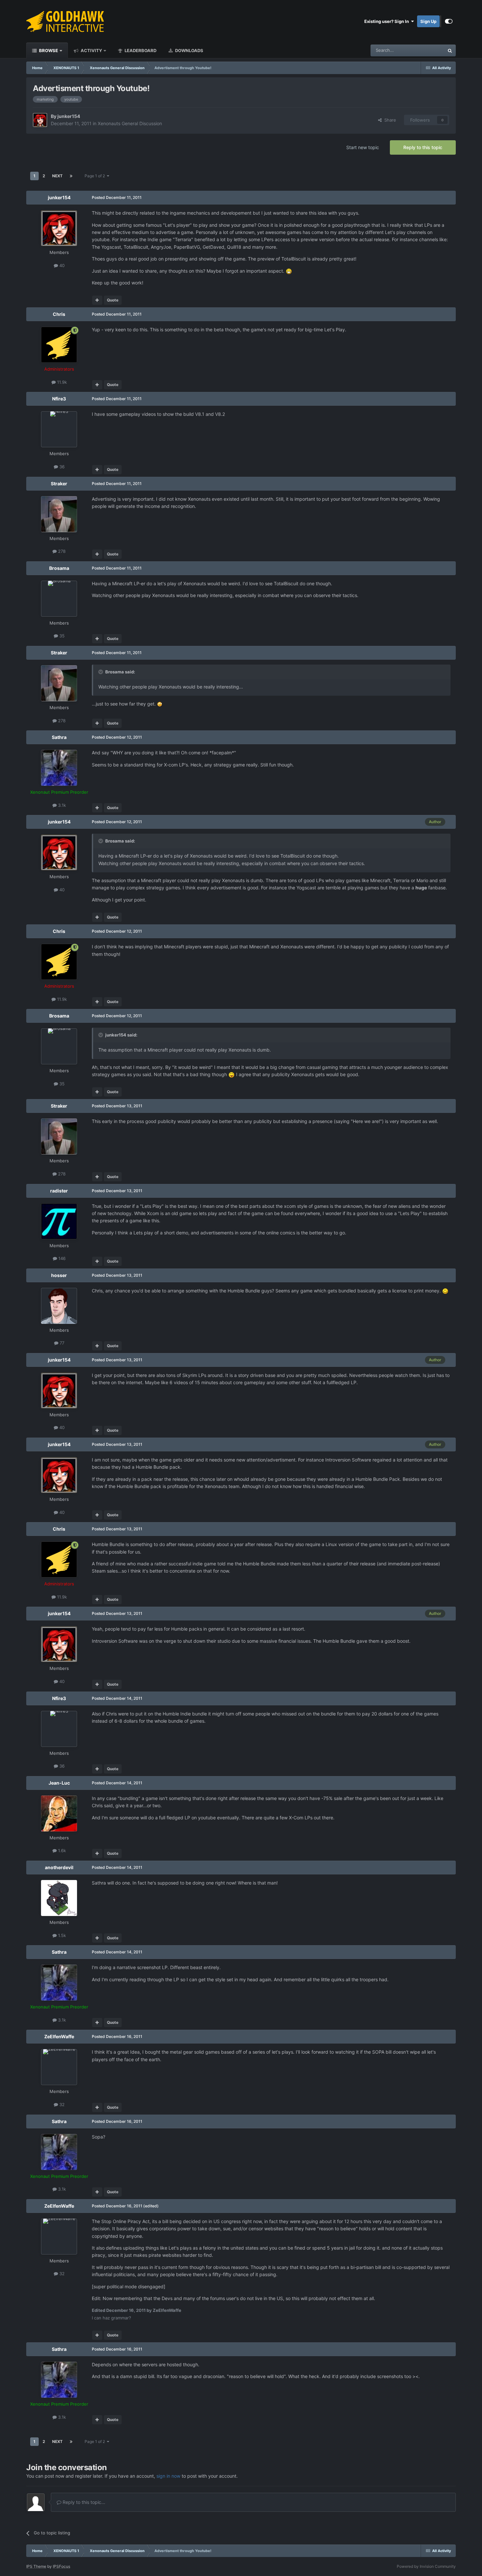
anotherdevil (59, 1867)
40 (61, 265)
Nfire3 (59, 399)
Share (389, 120)
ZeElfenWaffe (59, 2036)
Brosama (59, 568)
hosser (59, 1275)
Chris (59, 314)
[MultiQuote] (97, 300)
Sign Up (428, 21)
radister (59, 1191)
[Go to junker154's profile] (40, 120)
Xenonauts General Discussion (130, 123)
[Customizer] (449, 21)
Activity (91, 50)
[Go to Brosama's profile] (59, 599)
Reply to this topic (423, 147)
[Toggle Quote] (101, 672)
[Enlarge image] (289, 271)
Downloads (189, 50)
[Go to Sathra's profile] (59, 768)
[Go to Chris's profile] (59, 345)
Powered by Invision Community (426, 2566)
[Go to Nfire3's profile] (59, 429)
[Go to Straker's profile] (59, 514)
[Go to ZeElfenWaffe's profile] (59, 2067)
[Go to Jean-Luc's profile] (59, 1813)
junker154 (69, 116)
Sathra (59, 737)
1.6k (61, 1850)
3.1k (61, 805)
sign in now (168, 2476)
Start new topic (363, 147)
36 (61, 467)
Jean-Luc (59, 1783)
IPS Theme (36, 2566)
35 (61, 636)
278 (61, 551)
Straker (59, 484)
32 (61, 2104)
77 (61, 1343)
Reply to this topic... (83, 2502)
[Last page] (71, 176)
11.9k (61, 382)
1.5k (61, 1935)
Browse (48, 50)
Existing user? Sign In (388, 21)
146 (61, 1258)
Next (57, 176)
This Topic (426, 50)
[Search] (450, 50)
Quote (113, 300)
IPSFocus (61, 2566)
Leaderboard (140, 50)
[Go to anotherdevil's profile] (59, 1898)
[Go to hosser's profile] (59, 1306)
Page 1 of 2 (96, 176)
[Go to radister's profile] (59, 1221)
